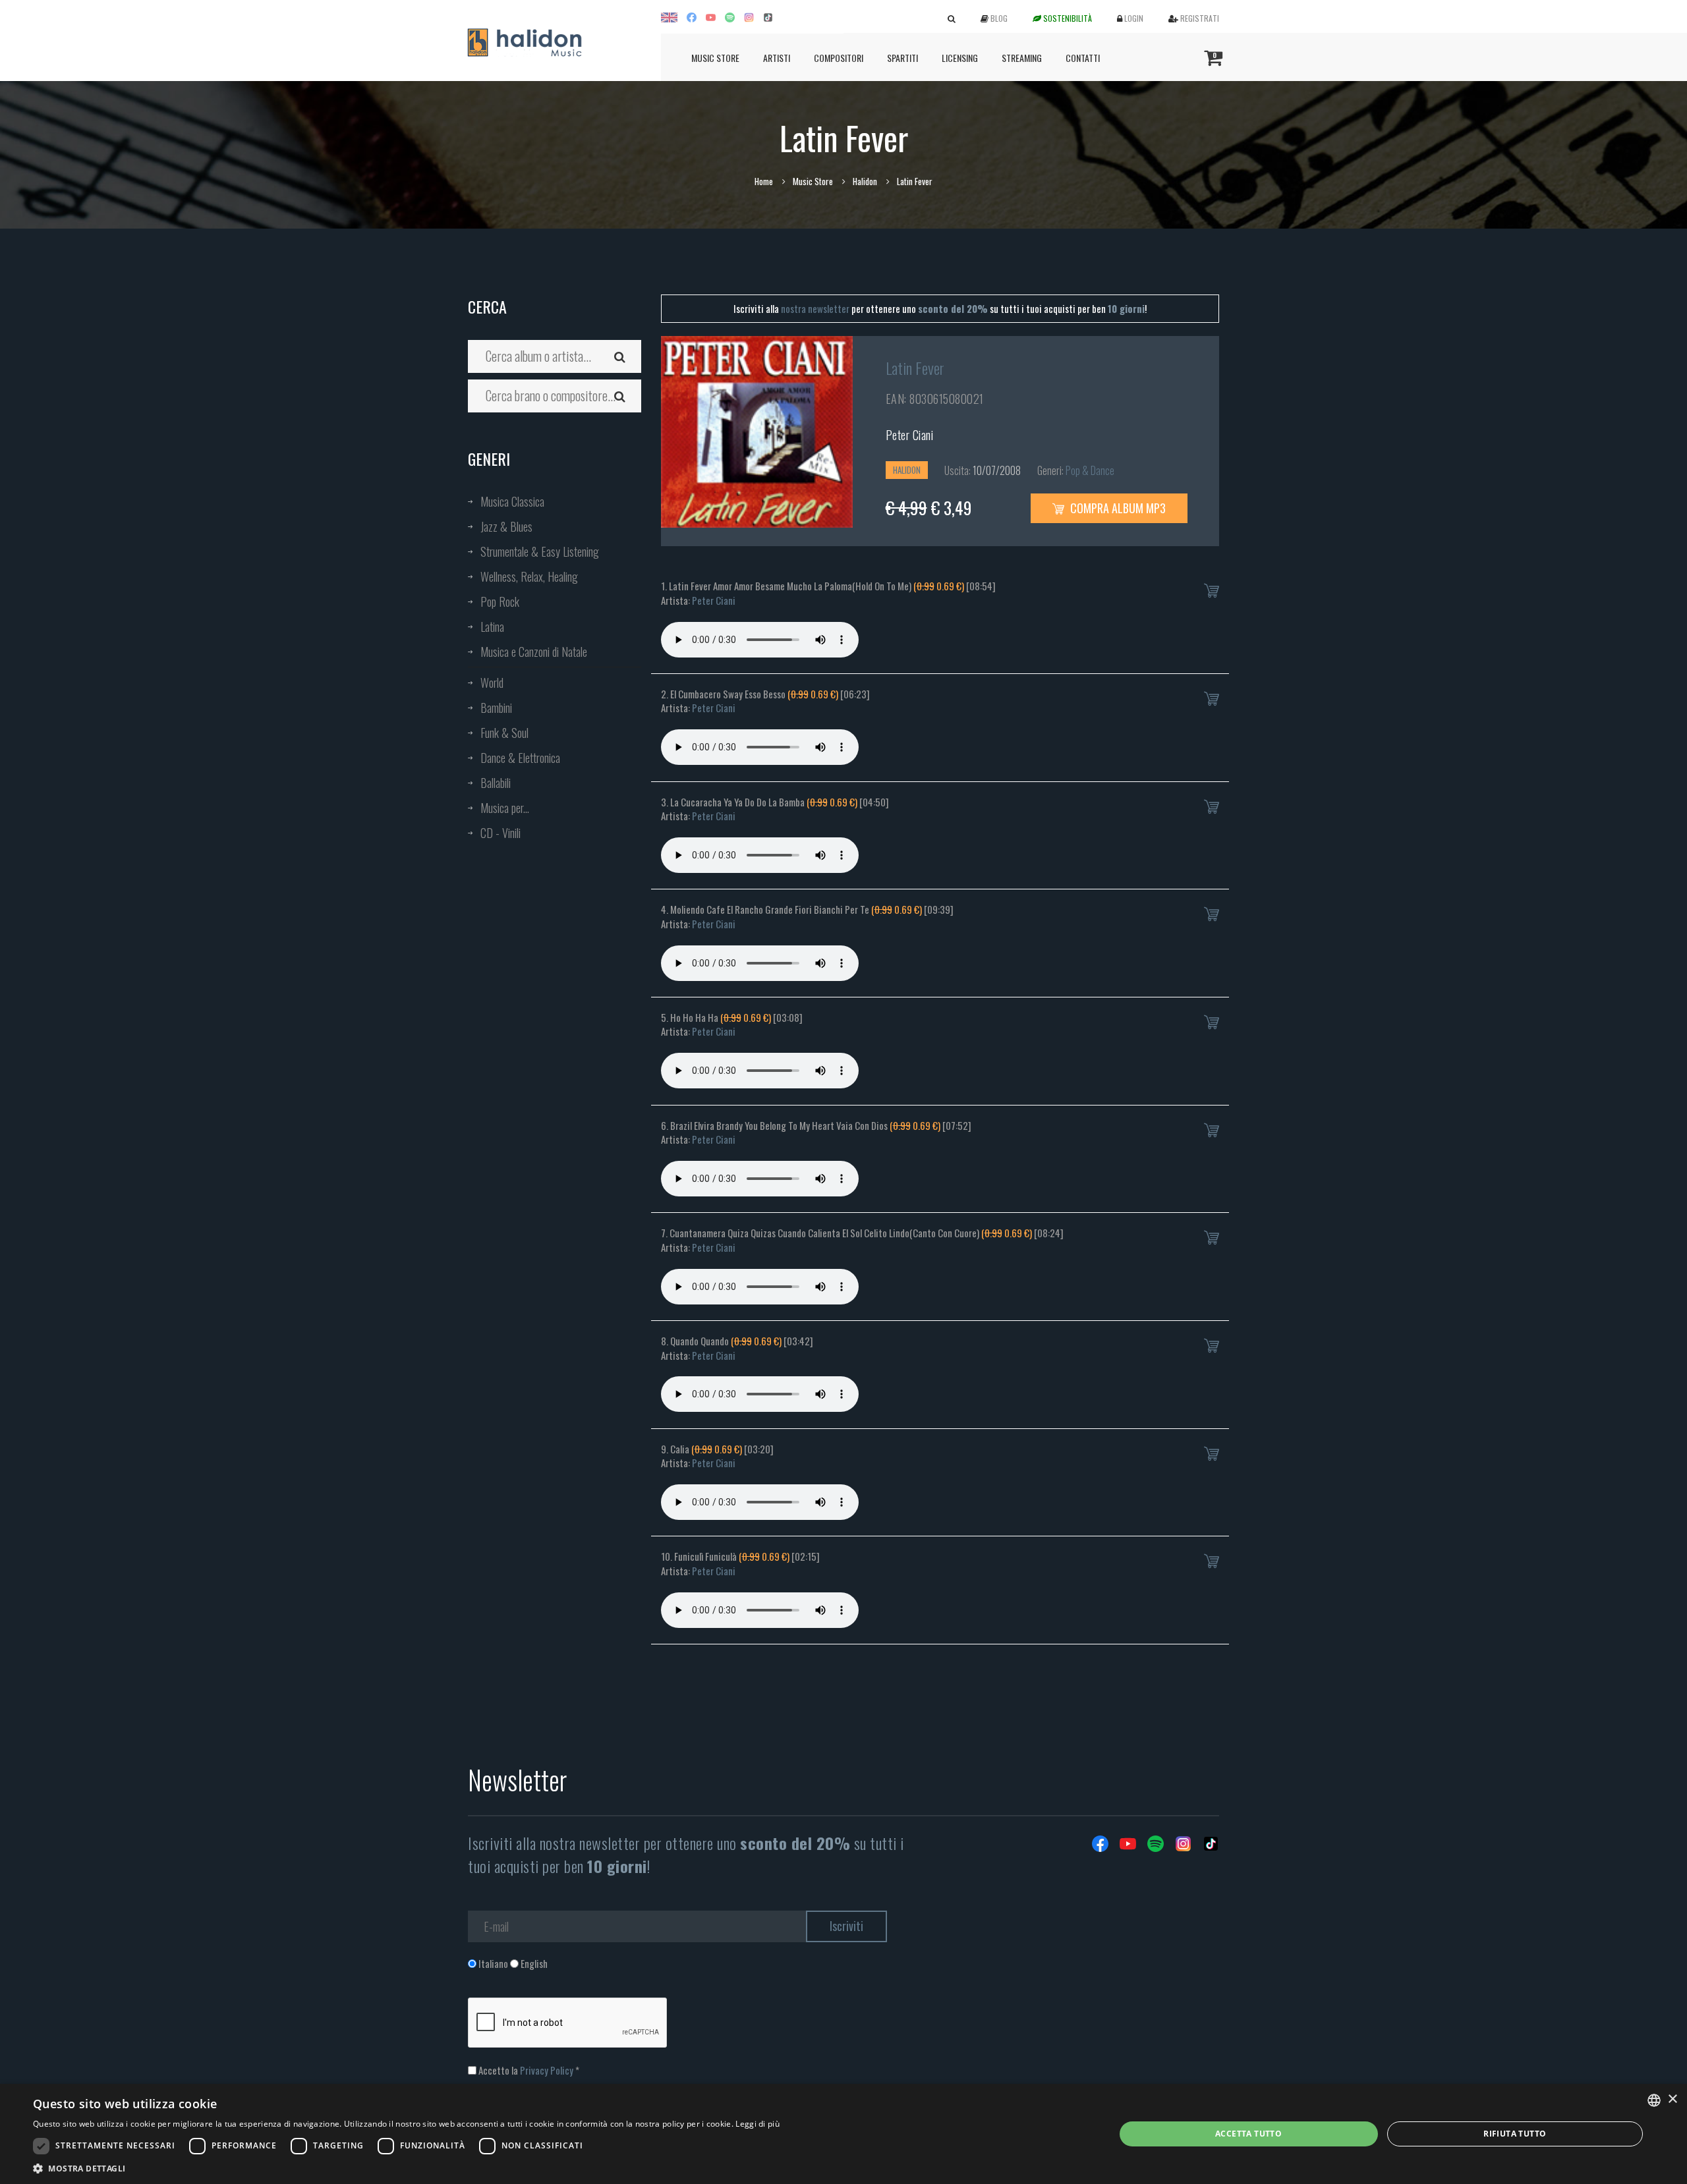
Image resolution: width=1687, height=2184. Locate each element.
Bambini (496, 708)
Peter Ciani (910, 435)
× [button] (1672, 2099)
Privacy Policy (547, 2070)
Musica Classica (512, 501)
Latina (492, 627)
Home (764, 181)
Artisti (777, 58)
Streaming (1022, 58)
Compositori (839, 58)
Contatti (1083, 58)
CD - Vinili (500, 833)
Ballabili (496, 783)
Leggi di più (758, 2124)
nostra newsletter (815, 308)
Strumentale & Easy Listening (540, 551)
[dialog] (843, 2134)
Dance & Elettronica (520, 758)
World (492, 683)
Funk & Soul (504, 733)
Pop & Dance (1090, 470)
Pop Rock (500, 602)
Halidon (865, 181)
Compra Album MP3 (1117, 508)
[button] (406, 2168)
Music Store (715, 58)
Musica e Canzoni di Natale (534, 652)
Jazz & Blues (506, 526)
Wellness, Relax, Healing (529, 576)
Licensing (960, 58)
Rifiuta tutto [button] (1515, 2134)
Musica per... (505, 808)
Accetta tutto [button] (1248, 2134)
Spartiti (902, 58)
